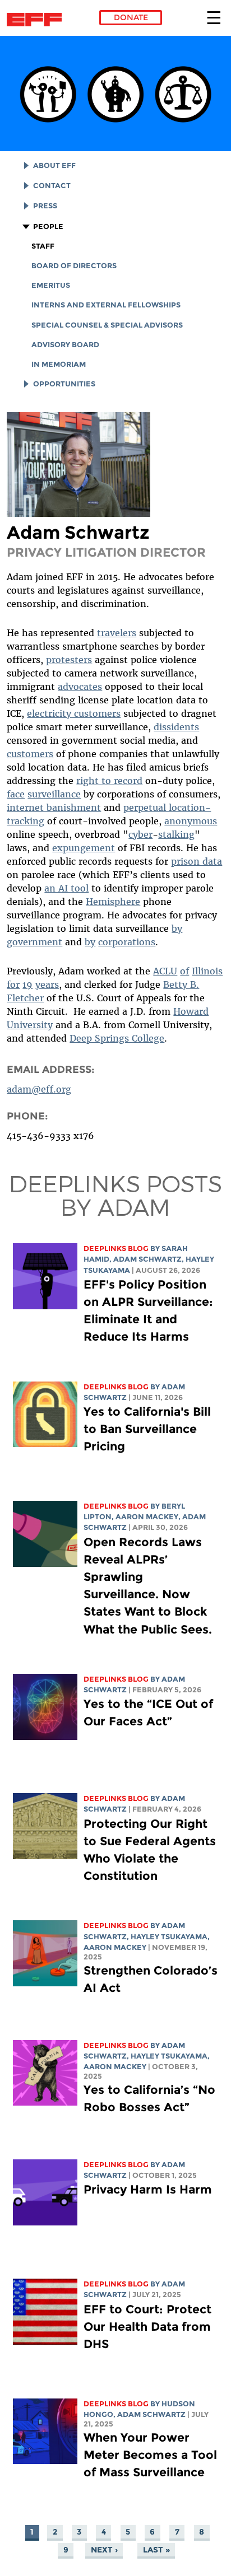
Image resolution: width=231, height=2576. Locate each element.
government (34, 942)
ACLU (165, 971)
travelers (117, 633)
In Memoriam (59, 364)
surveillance (54, 794)
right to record (109, 781)
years (47, 984)
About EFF (54, 165)
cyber (140, 834)
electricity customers (74, 713)
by (177, 928)
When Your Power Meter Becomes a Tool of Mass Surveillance (150, 2455)
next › (104, 2550)
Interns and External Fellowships (106, 305)
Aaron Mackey (147, 1517)
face (16, 794)
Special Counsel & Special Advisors (107, 325)
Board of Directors (74, 266)
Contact (52, 186)
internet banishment (54, 808)
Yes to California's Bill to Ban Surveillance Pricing (147, 1429)
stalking (176, 834)
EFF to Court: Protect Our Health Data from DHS (147, 2327)
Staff (43, 246)
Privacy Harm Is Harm (148, 2189)
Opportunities (64, 384)
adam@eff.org (39, 1089)
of (184, 971)
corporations (127, 942)
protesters (69, 660)
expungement (84, 848)
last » (156, 2550)
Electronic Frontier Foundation (37, 20)
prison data (197, 861)
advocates (80, 687)
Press (45, 206)
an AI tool (66, 888)
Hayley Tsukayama (169, 1937)
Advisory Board (65, 345)
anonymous (191, 821)
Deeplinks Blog (116, 1249)
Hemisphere (113, 902)
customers (30, 754)
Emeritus (51, 285)
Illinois (207, 971)
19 (27, 984)
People (48, 227)
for (13, 984)
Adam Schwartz (147, 1259)
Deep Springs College (117, 1038)
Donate (131, 17)
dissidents (176, 727)
